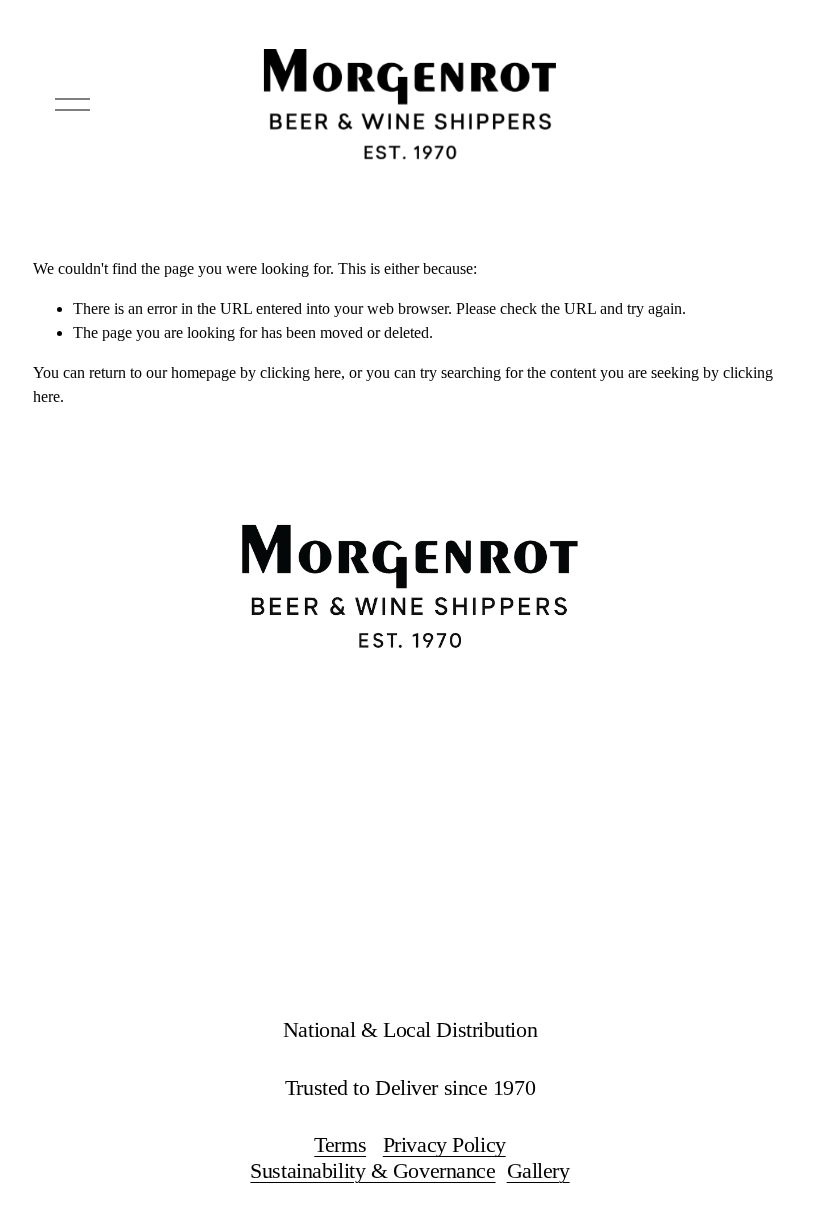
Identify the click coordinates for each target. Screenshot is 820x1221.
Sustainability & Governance (372, 1170)
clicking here (300, 372)
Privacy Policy (444, 1144)
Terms (340, 1144)
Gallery (538, 1170)
